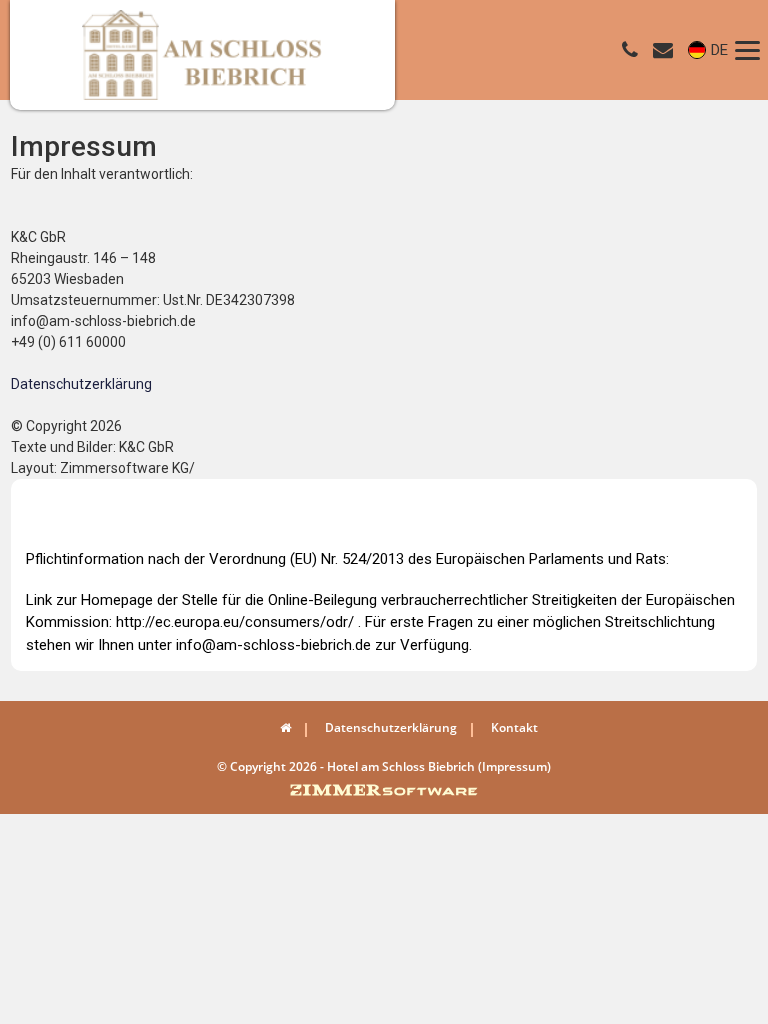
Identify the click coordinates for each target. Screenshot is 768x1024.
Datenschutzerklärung (81, 384)
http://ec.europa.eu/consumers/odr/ (235, 622)
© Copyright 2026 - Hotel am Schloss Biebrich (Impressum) (384, 766)
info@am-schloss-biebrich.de (273, 645)
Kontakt (514, 727)
